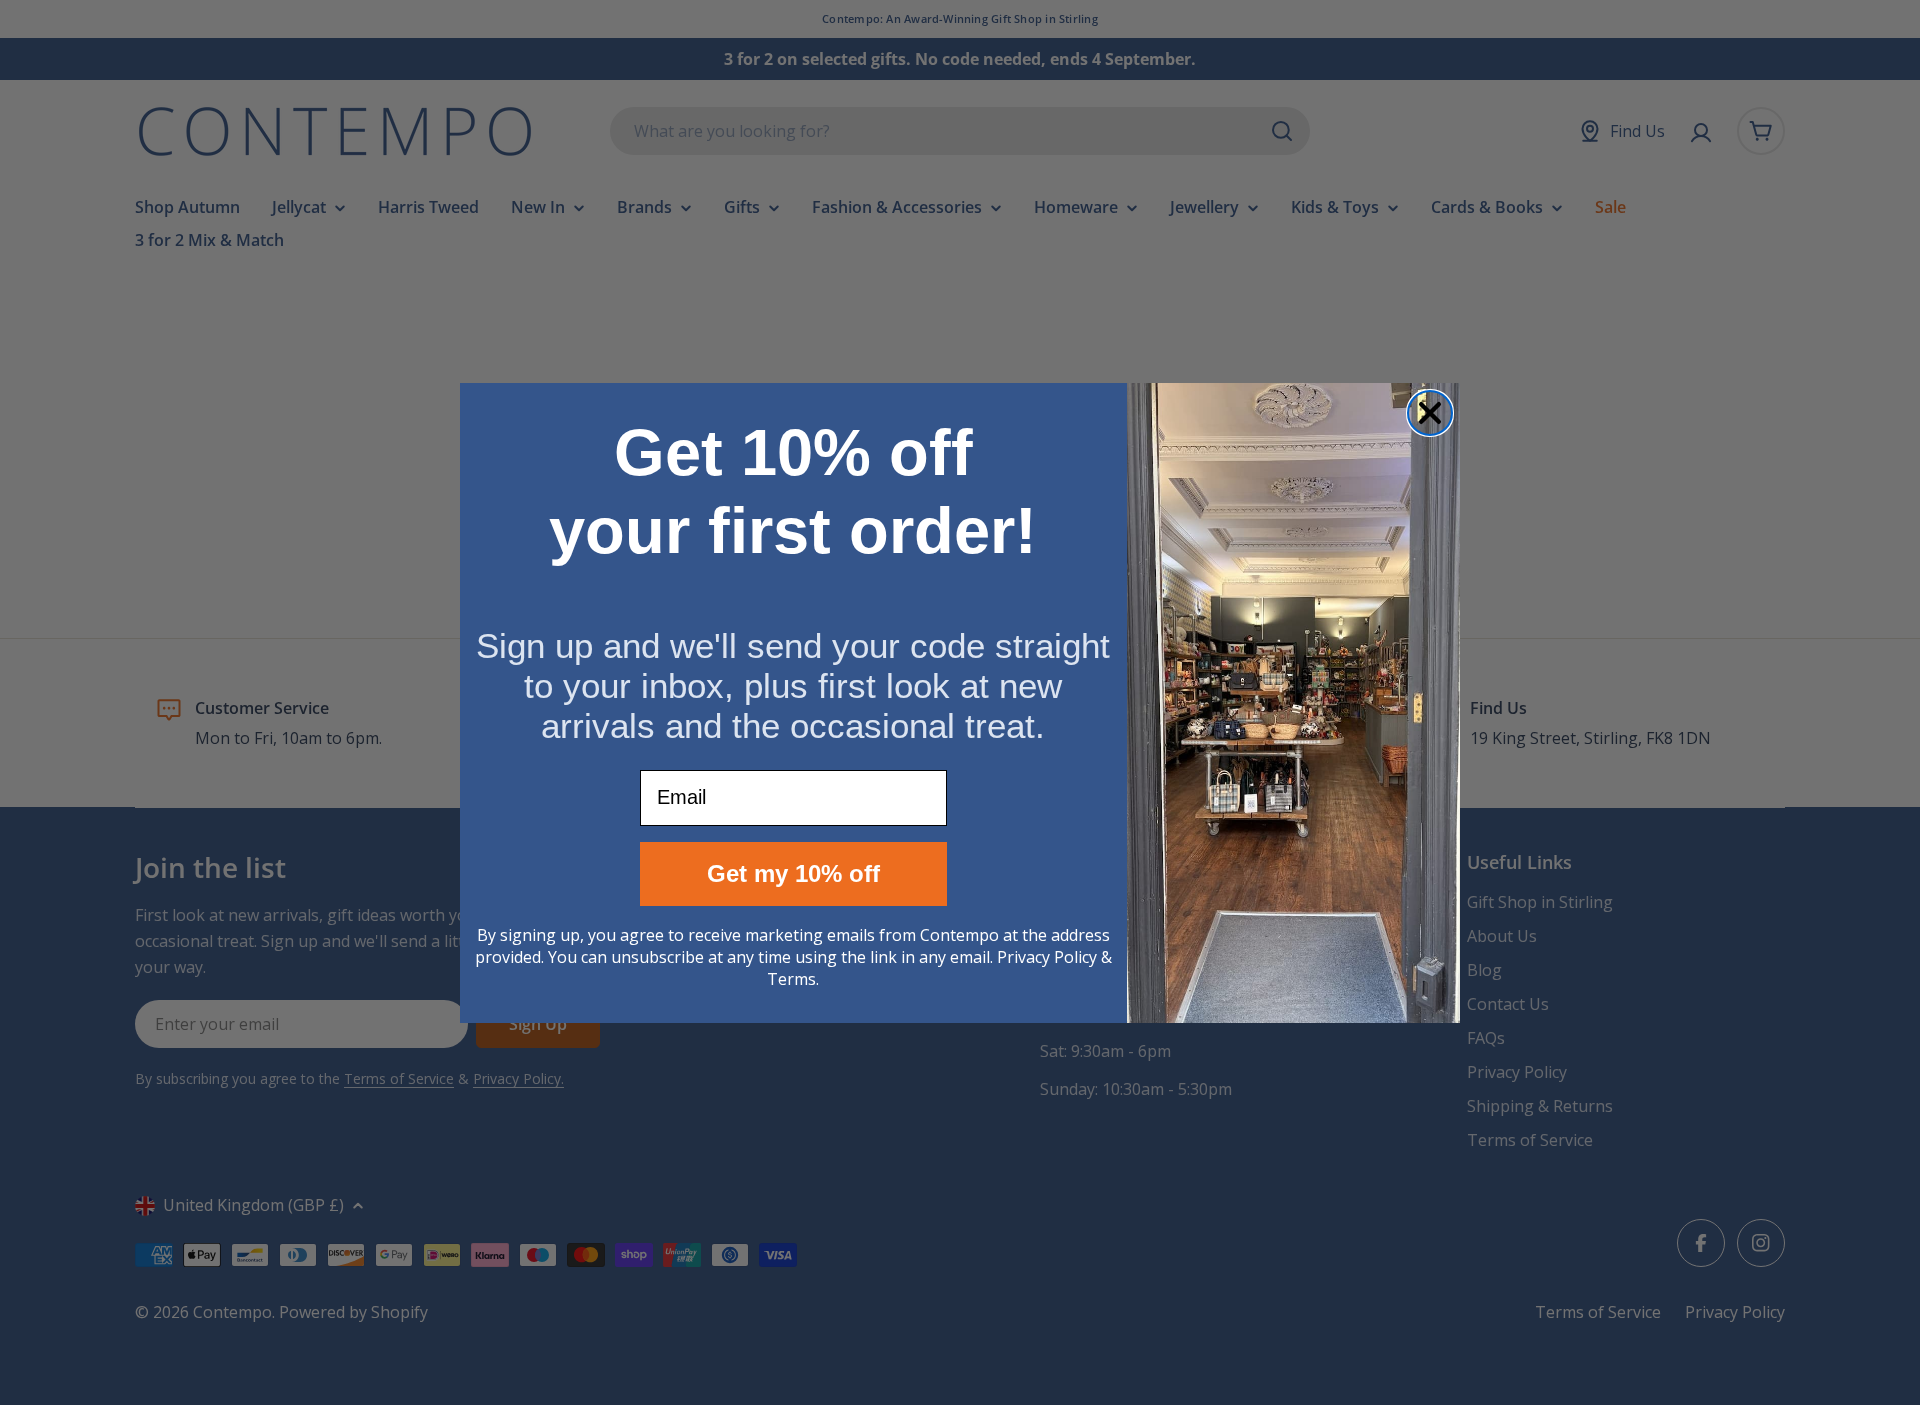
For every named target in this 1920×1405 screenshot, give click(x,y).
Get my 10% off (793, 873)
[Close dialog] (1430, 413)
